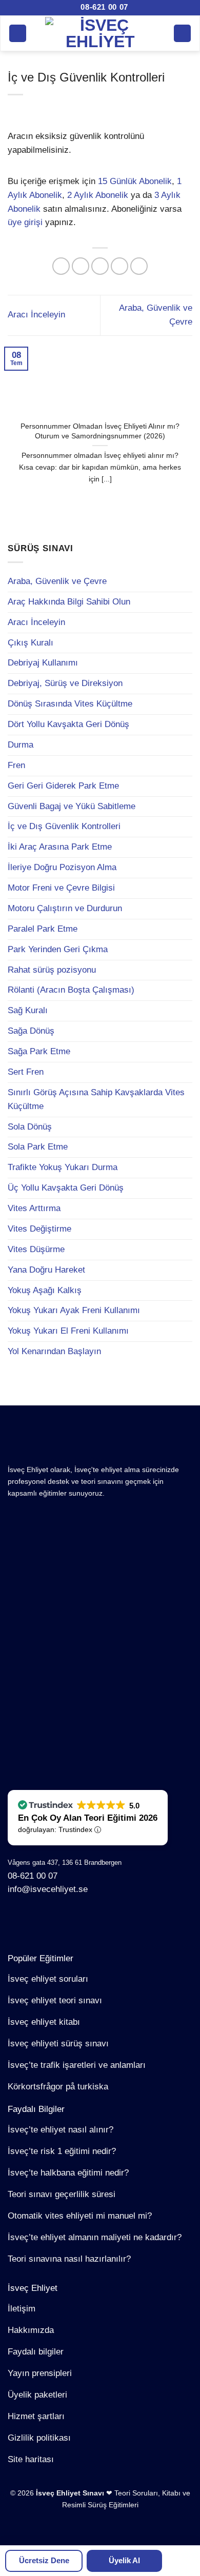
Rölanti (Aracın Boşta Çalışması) (71, 990)
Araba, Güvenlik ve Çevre (57, 581)
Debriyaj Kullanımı (43, 663)
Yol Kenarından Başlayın (54, 1351)
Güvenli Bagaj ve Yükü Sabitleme (72, 806)
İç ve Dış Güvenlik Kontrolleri (64, 826)
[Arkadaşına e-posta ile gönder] (120, 266)
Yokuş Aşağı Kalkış (45, 1290)
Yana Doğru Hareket (46, 1270)
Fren (16, 765)
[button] (18, 33)
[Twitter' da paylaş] (100, 266)
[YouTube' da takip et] (102, 1922)
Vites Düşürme (36, 1249)
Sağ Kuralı (28, 1010)
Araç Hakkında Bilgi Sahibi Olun (69, 602)
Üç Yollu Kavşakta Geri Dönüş (66, 1188)
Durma (21, 745)
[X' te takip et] (67, 1922)
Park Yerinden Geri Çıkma (58, 949)
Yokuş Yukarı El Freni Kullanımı (68, 1331)
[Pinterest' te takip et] (84, 1922)
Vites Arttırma (34, 1208)
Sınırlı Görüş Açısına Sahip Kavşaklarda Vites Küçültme (96, 1099)
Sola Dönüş (30, 1127)
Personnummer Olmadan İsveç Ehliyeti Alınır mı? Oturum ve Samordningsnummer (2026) (100, 431)
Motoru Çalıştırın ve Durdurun (65, 908)
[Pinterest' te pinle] (139, 266)
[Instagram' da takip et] (33, 1922)
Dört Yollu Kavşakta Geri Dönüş (68, 724)
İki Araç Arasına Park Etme (60, 847)
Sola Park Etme (38, 1147)
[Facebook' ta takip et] (16, 1922)
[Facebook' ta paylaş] (81, 266)
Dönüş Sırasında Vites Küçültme (70, 704)
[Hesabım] (183, 33)
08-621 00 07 (103, 7)
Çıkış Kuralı (31, 643)
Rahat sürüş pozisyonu (52, 970)
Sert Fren (26, 1072)
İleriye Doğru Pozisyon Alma (62, 867)
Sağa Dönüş (31, 1031)
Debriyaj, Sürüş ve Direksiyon (65, 683)
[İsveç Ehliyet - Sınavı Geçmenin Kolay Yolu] (100, 33)
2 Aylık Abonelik (98, 195)
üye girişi (25, 222)
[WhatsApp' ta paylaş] (61, 266)
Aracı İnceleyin (36, 622)
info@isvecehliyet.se (48, 1889)
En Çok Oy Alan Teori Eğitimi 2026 (88, 1818)
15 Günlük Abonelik (135, 181)
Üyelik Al (124, 2560)
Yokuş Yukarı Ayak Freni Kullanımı (74, 1310)
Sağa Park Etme (39, 1051)
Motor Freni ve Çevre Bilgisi (61, 888)
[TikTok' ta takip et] (50, 1922)
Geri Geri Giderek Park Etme (63, 786)
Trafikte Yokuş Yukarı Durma (63, 1167)
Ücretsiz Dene (44, 2560)
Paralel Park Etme (43, 929)
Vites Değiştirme (39, 1229)
